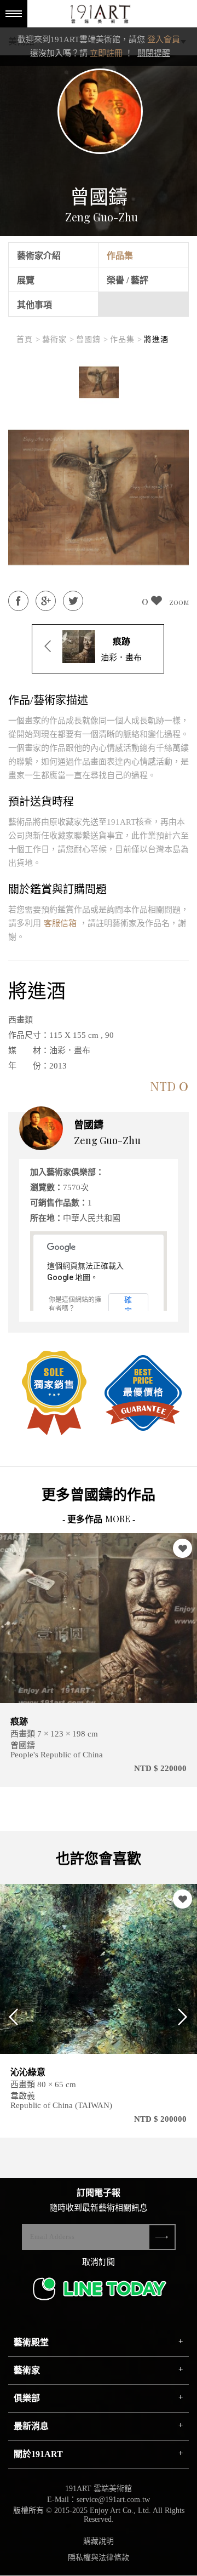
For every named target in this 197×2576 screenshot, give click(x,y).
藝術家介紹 (39, 256)
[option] (99, 382)
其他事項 (34, 305)
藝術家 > (58, 339)
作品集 (120, 256)
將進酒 (156, 339)
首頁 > (28, 339)
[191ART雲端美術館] (99, 15)
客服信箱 (60, 923)
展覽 (26, 280)
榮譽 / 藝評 (128, 280)
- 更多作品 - (99, 1519)
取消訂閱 (99, 2262)
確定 (128, 1304)
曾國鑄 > (92, 339)
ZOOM (179, 602)
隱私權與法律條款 (99, 2558)
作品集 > (126, 339)
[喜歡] (182, 1548)
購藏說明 (99, 2541)
